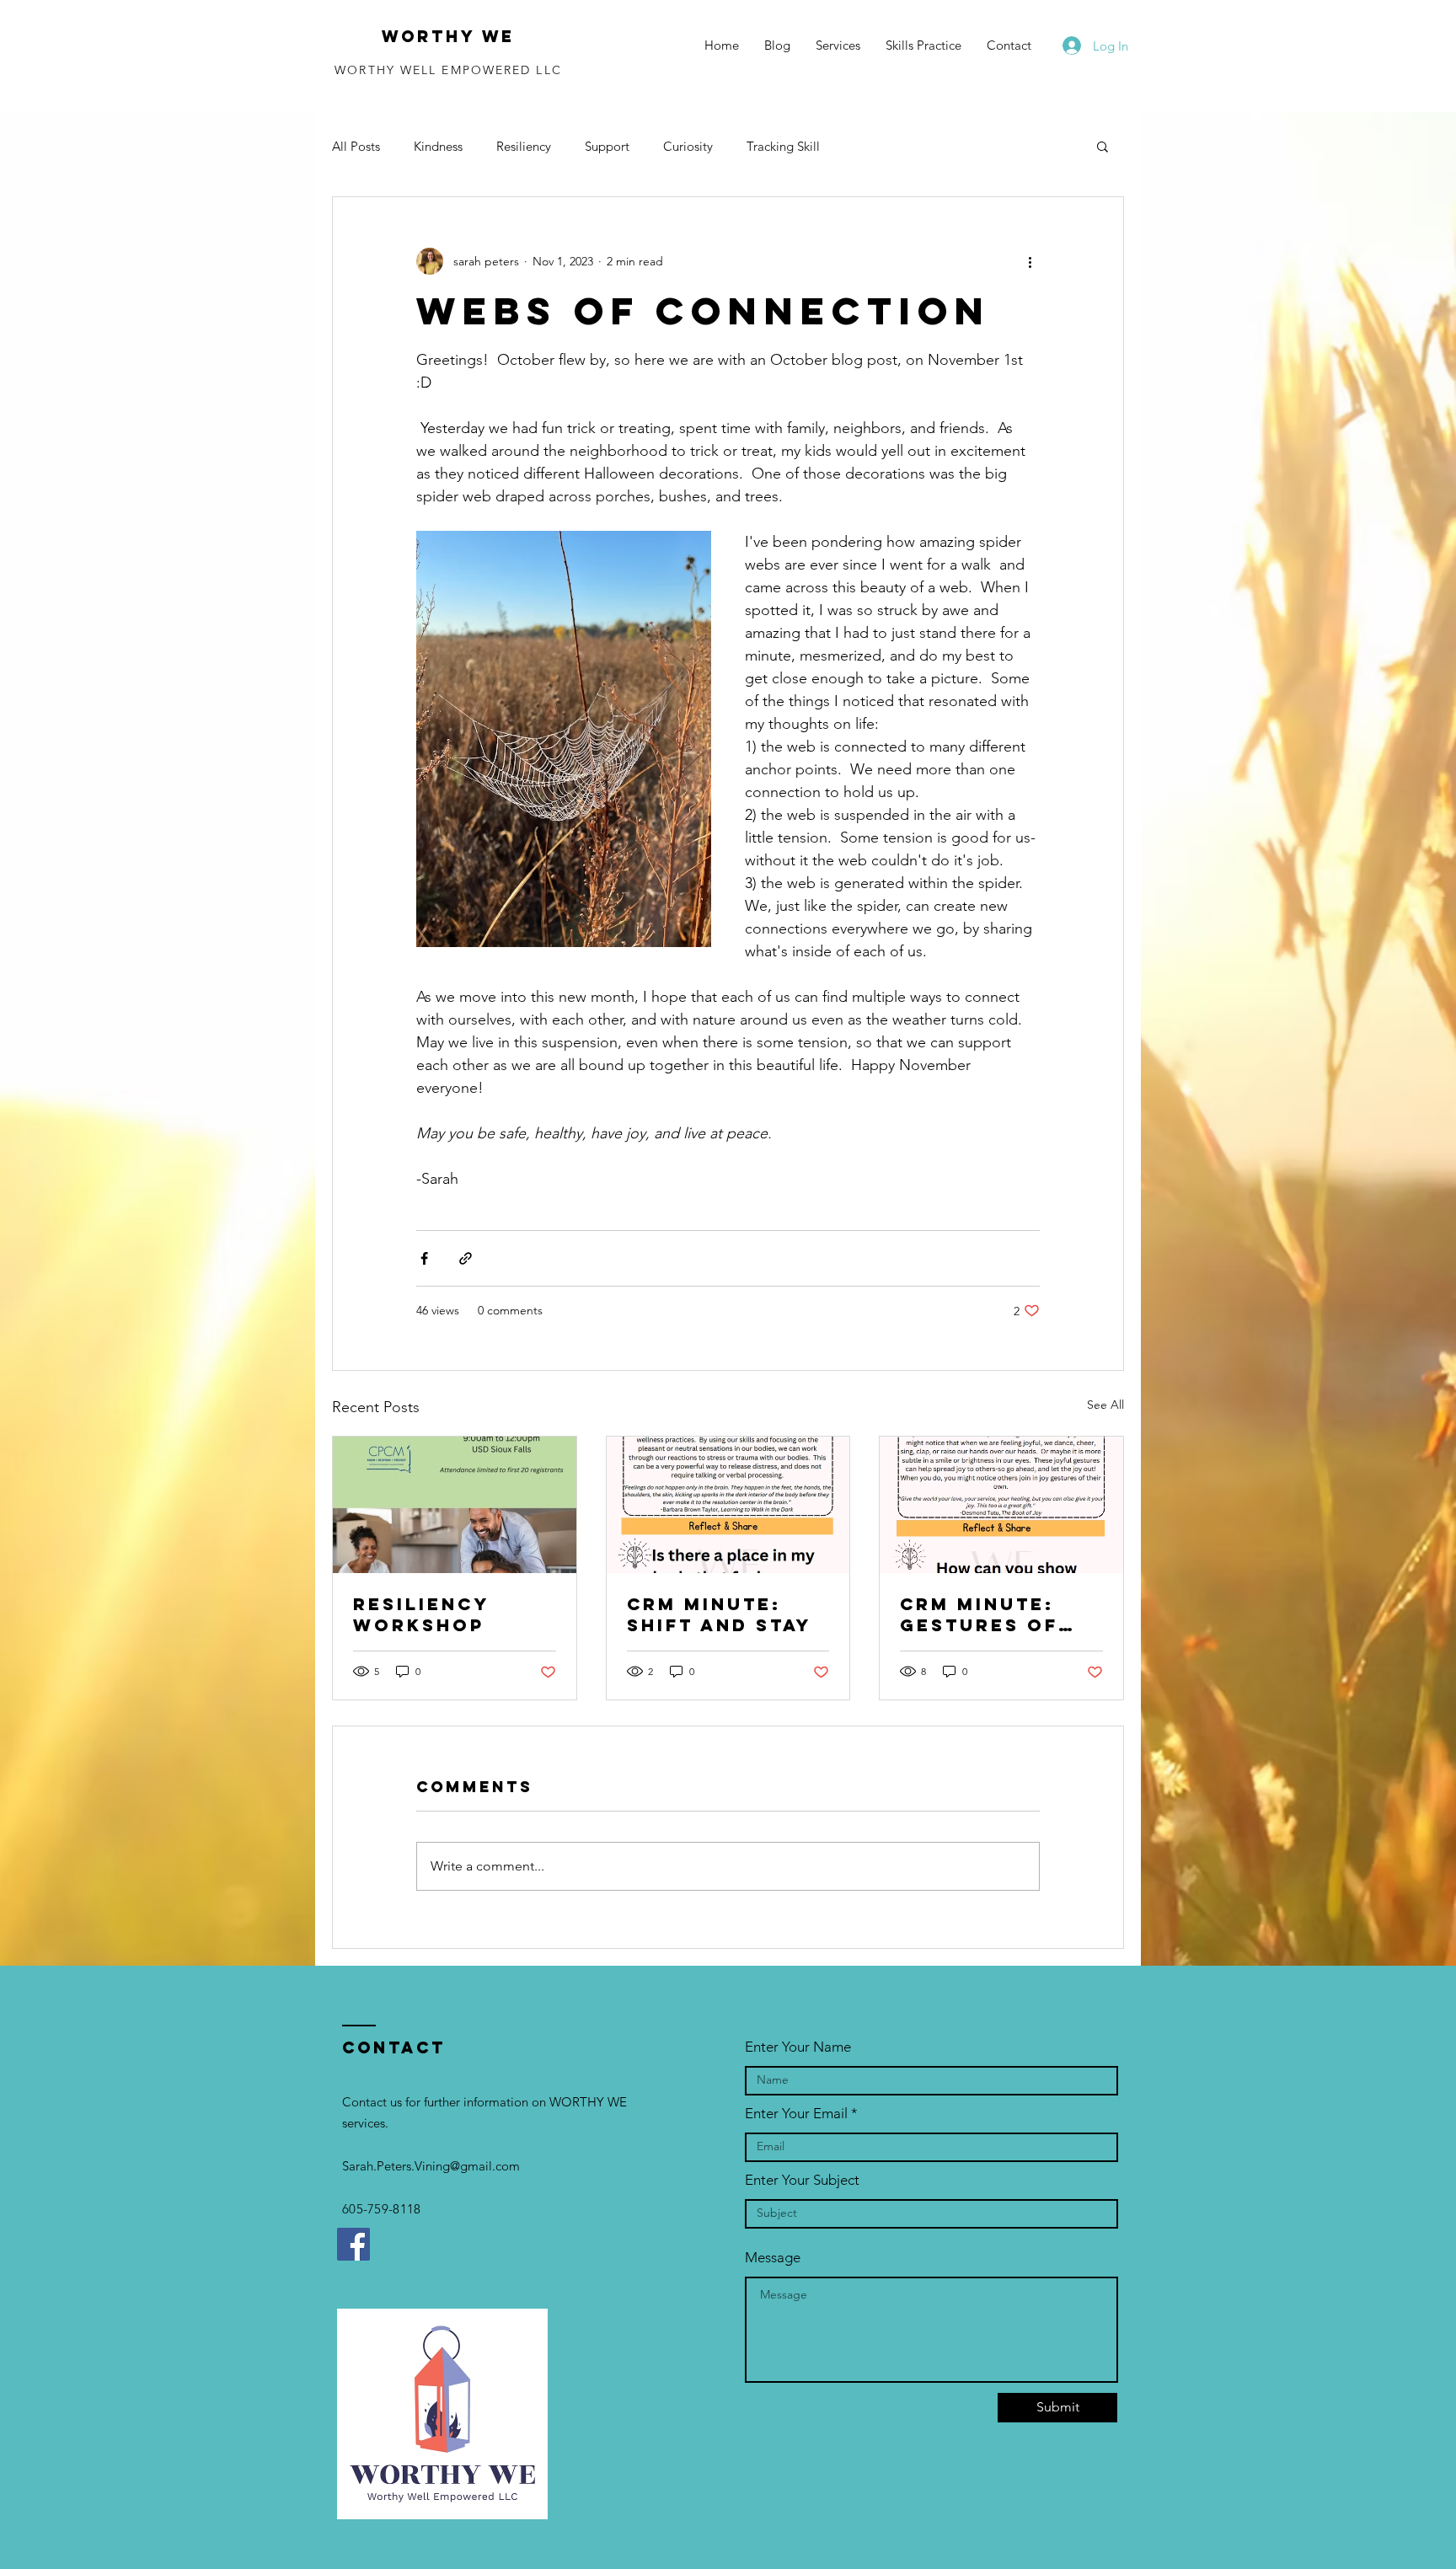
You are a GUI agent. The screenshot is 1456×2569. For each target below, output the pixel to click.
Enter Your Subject (802, 2180)
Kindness (438, 146)
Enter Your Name (798, 2047)
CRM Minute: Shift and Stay (719, 1614)
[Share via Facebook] (424, 1258)
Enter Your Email (796, 2114)
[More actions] (1030, 261)
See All (1105, 1405)
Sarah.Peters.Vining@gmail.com (431, 2166)
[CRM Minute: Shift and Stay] (728, 1505)
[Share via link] (466, 1258)
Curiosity (688, 146)
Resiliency (524, 146)
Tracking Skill (783, 146)
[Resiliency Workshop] (455, 1505)
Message (773, 2258)
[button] (1103, 146)
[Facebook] (353, 2244)
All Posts (356, 146)
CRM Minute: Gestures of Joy (979, 1614)
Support (607, 146)
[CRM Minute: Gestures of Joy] (1001, 1505)
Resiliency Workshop (421, 1614)
